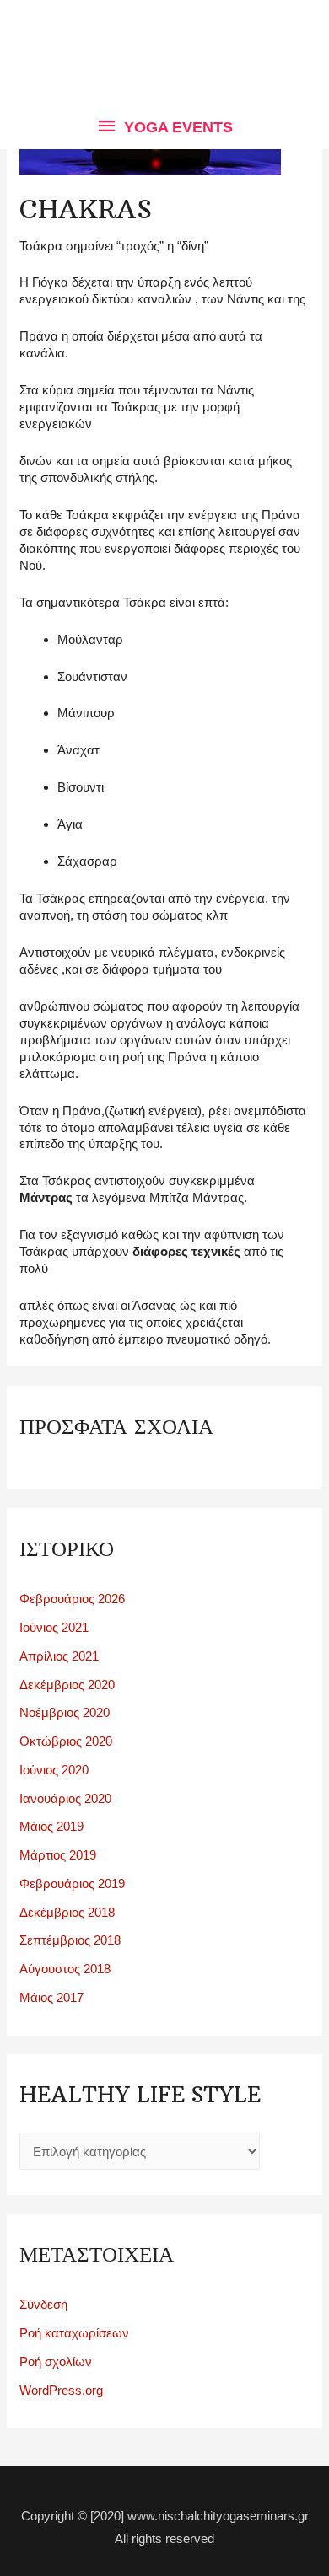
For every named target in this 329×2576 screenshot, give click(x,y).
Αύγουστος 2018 (65, 1969)
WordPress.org (61, 2390)
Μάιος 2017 (51, 1997)
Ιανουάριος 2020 (65, 1798)
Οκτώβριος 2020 (66, 1741)
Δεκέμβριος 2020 (67, 1685)
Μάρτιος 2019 (58, 1855)
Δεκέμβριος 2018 (67, 1912)
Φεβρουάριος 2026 (72, 1599)
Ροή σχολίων (56, 2361)
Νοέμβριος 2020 (65, 1712)
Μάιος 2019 (51, 1826)
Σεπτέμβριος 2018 (70, 1940)
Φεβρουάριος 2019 (72, 1884)
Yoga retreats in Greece (165, 35)
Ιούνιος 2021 (54, 1627)
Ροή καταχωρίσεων (74, 2333)
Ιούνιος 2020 (54, 1770)
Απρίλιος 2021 (59, 1656)
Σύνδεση (43, 2304)
